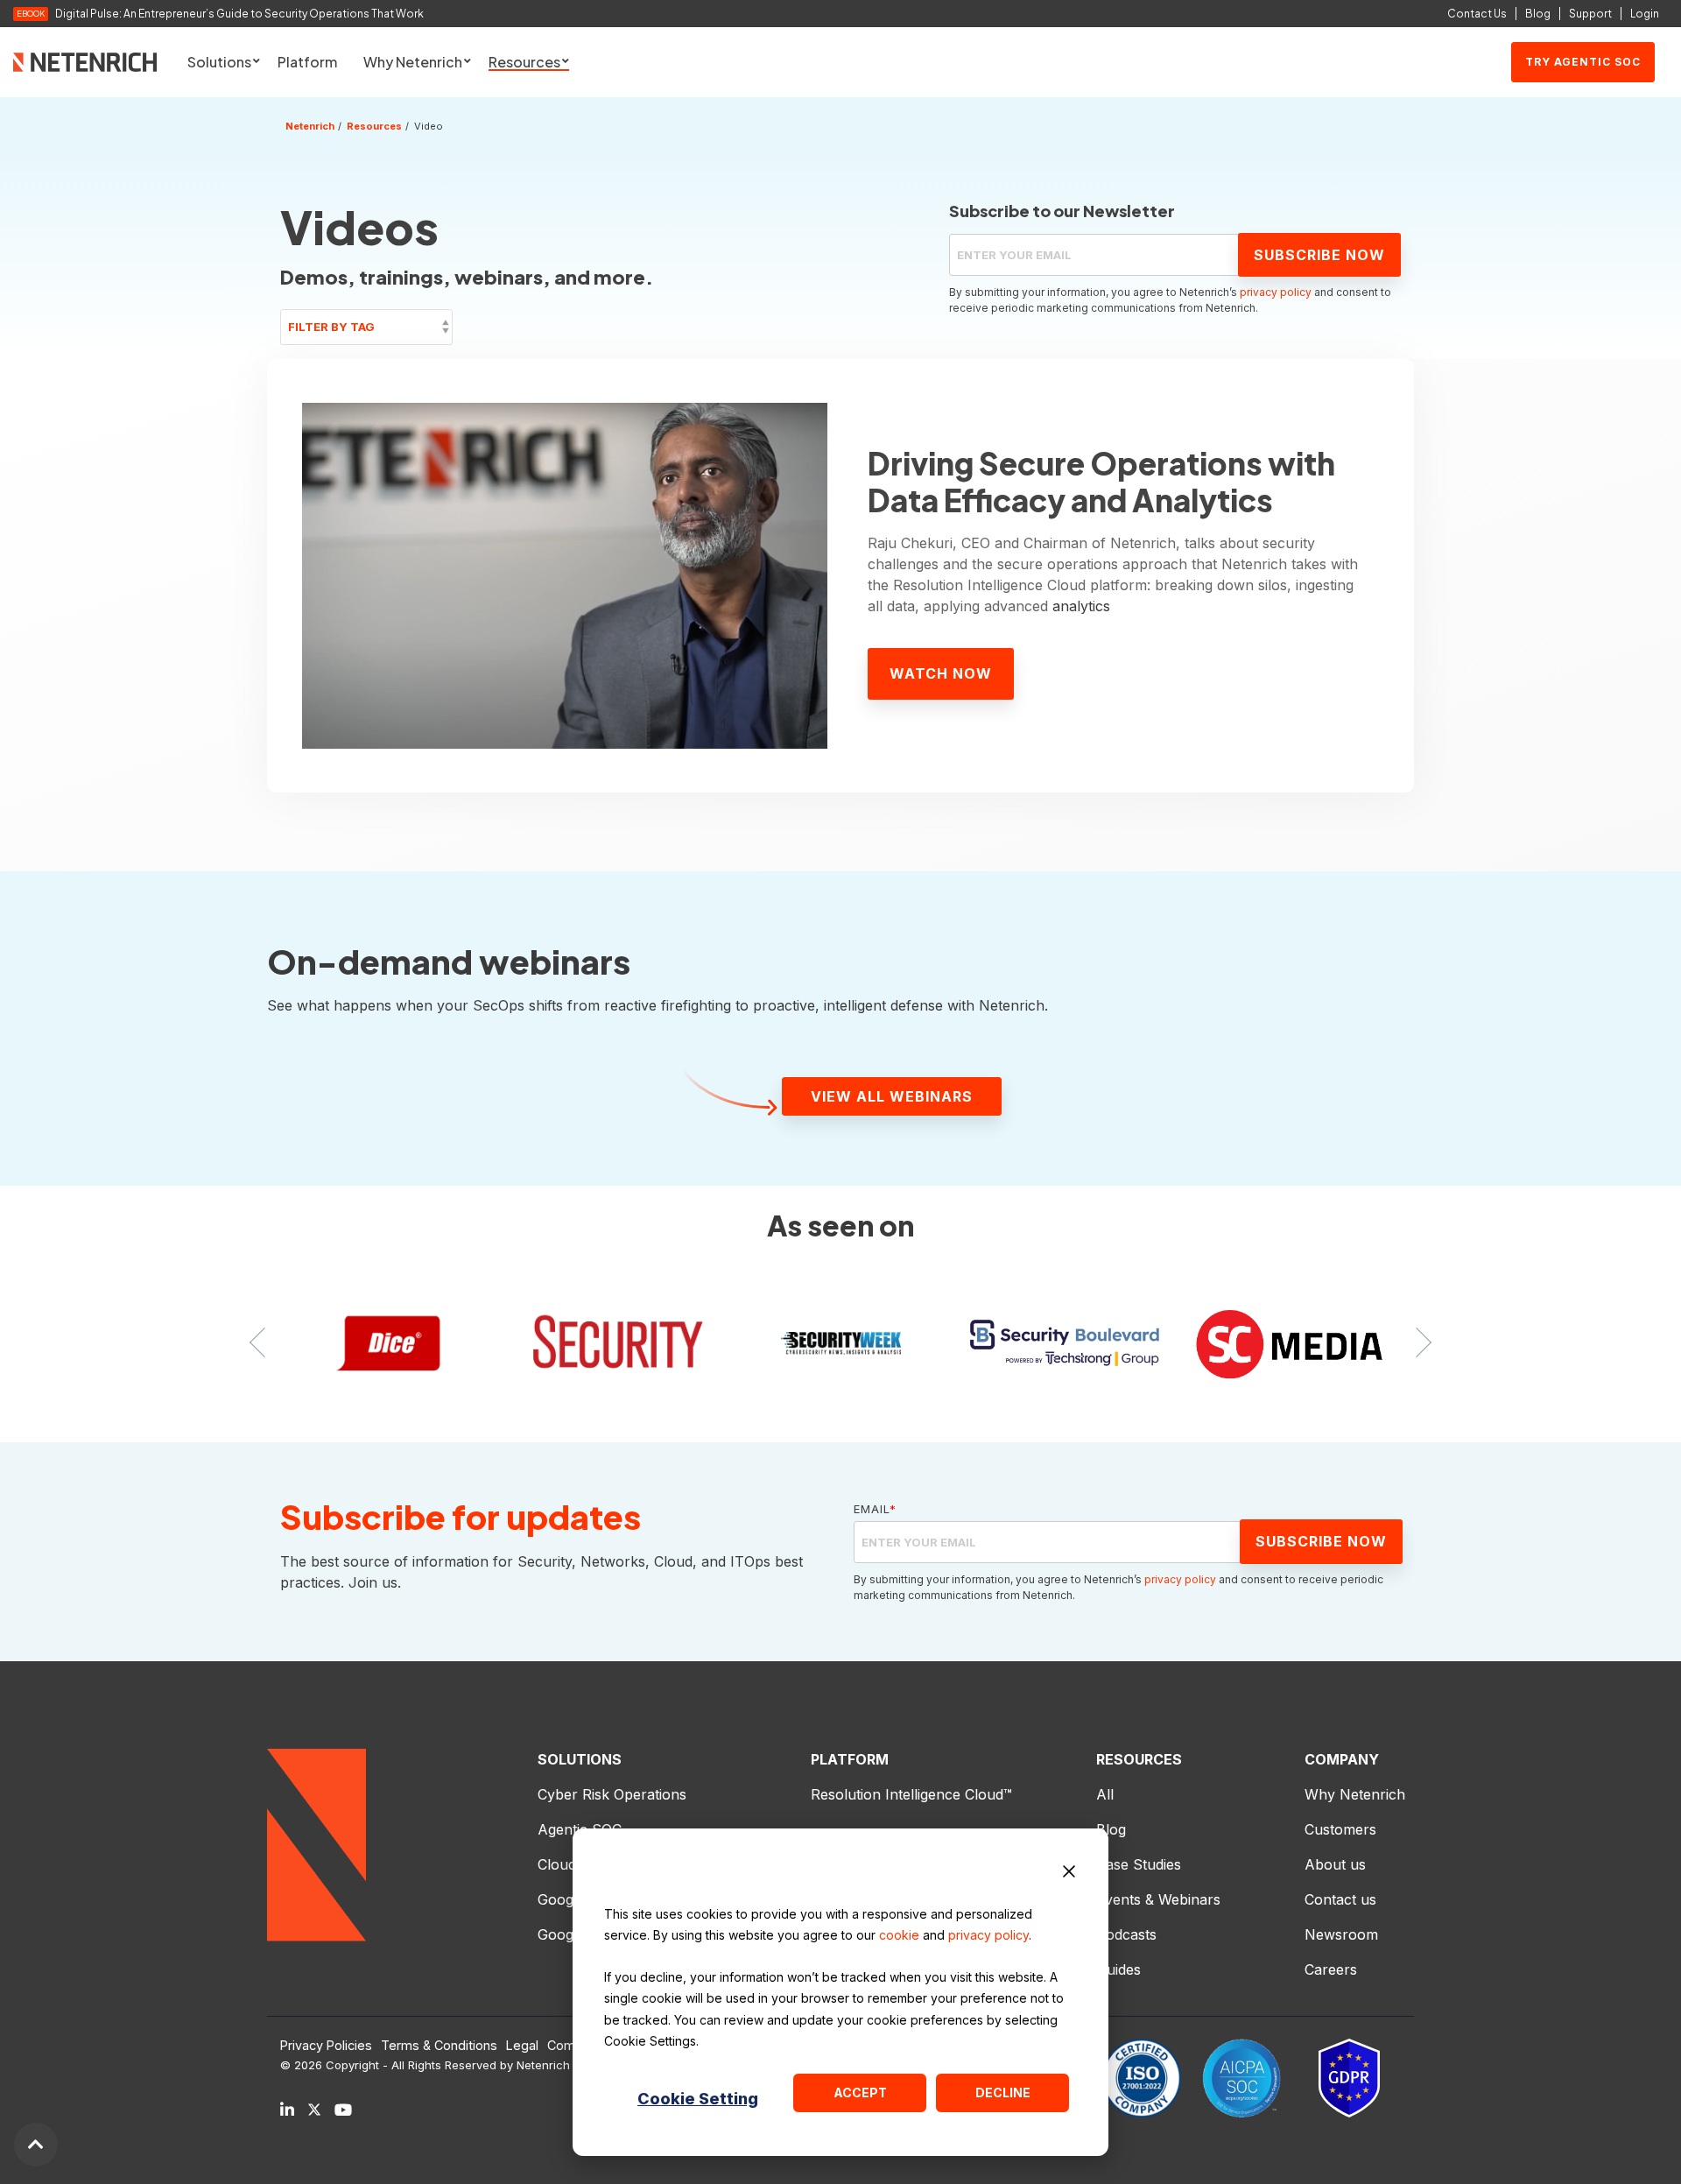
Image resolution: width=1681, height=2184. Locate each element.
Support (1590, 14)
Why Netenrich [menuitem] (1355, 1794)
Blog (1538, 14)
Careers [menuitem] (1331, 1969)
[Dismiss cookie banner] (1069, 1874)
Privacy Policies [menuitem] (326, 2046)
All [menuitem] (1105, 1794)
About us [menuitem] (1335, 1864)
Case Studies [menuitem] (1139, 1864)
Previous (264, 1342)
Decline (1003, 2092)
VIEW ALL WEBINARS (892, 1096)
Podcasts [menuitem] (1126, 1934)
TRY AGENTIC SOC (1583, 62)
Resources (374, 126)
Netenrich (310, 126)
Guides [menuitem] (1118, 1969)
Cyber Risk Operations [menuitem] (612, 1794)
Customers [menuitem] (1340, 1829)
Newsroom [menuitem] (1341, 1934)
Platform (307, 62)
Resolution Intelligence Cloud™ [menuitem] (911, 1794)
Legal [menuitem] (522, 2046)
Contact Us (1477, 14)
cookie (899, 1935)
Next (1417, 1342)
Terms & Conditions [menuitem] (439, 2046)
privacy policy (988, 1935)
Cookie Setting (698, 2099)
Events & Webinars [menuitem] (1158, 1899)
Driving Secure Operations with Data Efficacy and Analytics (1101, 482)
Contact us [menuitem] (1340, 1899)
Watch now (941, 673)
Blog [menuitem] (1111, 1829)
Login (1645, 14)
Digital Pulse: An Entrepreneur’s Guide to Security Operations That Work (239, 14)
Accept (860, 2092)
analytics (1081, 606)
